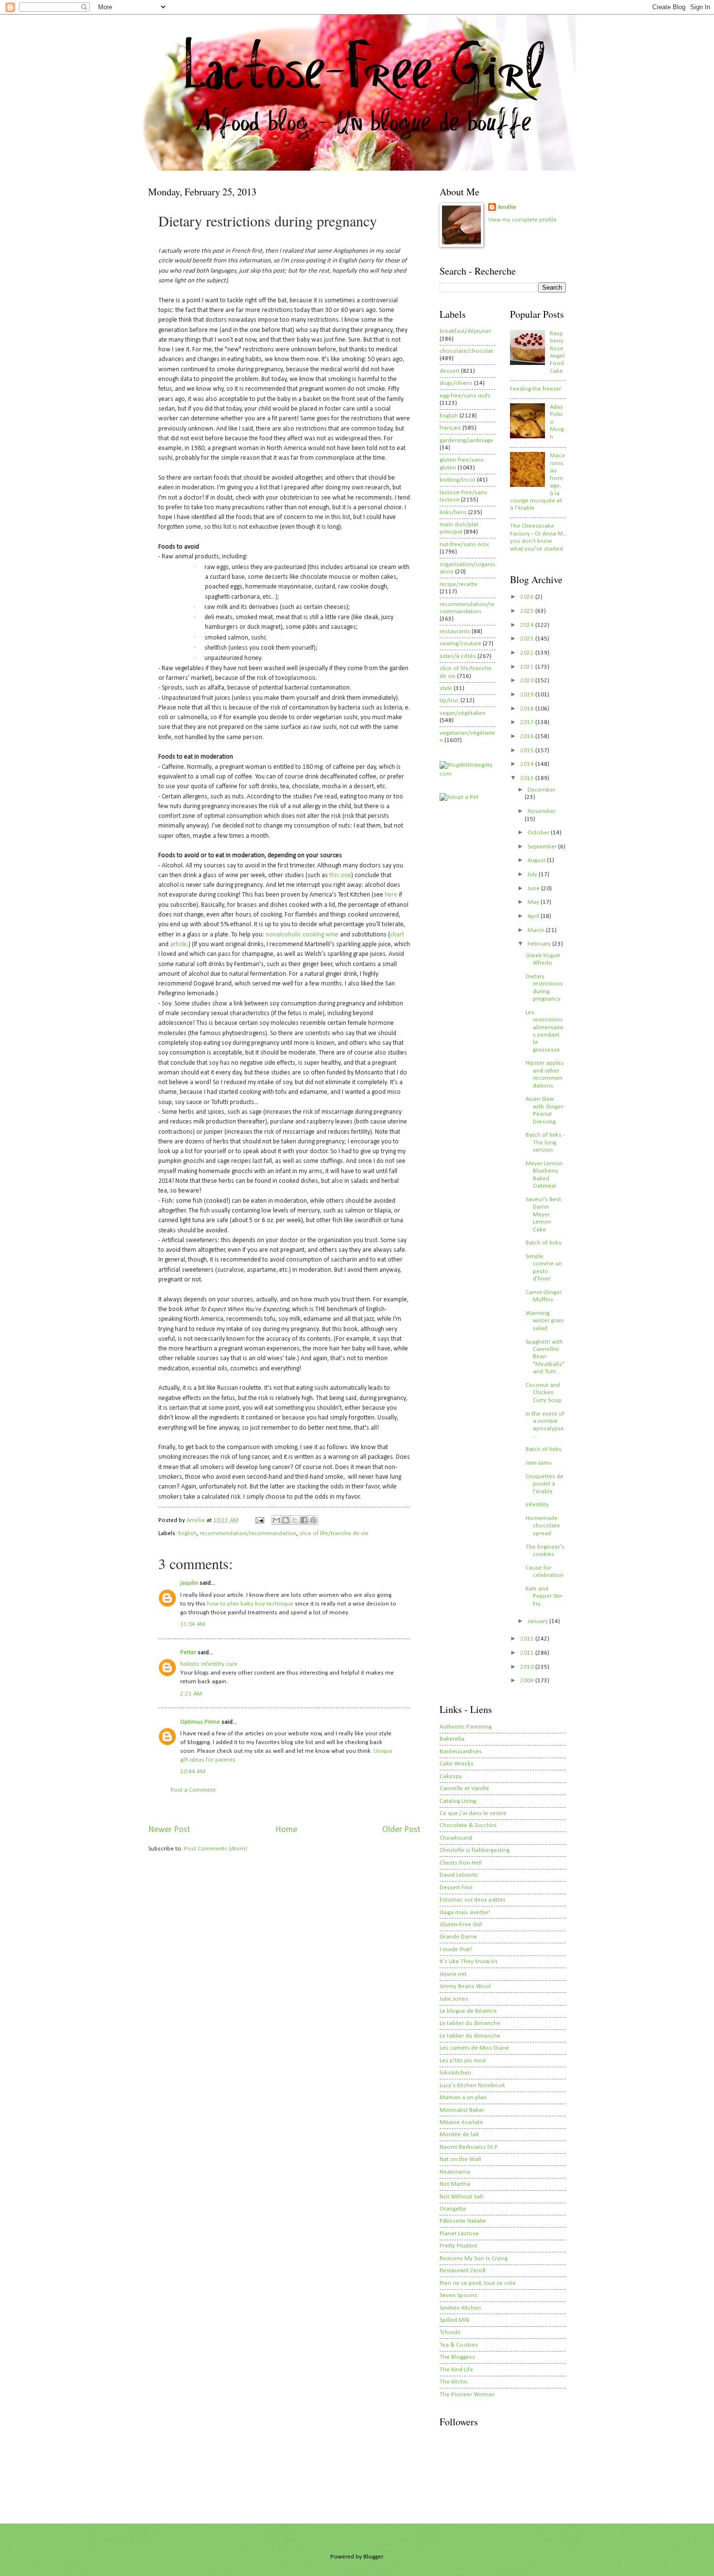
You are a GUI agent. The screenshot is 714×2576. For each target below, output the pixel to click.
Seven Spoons (459, 2295)
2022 (528, 653)
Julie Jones (454, 1999)
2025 (528, 611)
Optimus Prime (200, 1722)
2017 (528, 722)
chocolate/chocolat (466, 351)
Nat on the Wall (460, 2159)
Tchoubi (450, 2332)
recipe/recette (459, 584)
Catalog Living (458, 1801)
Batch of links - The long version (545, 1142)
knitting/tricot (458, 480)
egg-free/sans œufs (465, 396)
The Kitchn (453, 2382)
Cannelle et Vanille (464, 1789)
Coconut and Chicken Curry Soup (544, 1393)
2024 (528, 625)
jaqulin (189, 1583)
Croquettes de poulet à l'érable (544, 1484)
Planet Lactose (459, 2234)
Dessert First (456, 1888)
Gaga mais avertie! (465, 1912)
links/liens (453, 512)
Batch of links (544, 1243)
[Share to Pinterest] (313, 1520)
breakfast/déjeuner (465, 331)
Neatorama (455, 2172)
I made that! (456, 1949)
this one (340, 875)
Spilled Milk (455, 2320)
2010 (528, 1667)
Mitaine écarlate (461, 2122)
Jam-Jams (539, 1463)
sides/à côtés (458, 656)
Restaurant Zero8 (463, 2271)
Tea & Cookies (459, 2345)
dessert (450, 371)
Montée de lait (459, 2135)
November (542, 811)
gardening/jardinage (466, 441)
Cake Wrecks (457, 1764)
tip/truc (449, 700)
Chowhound (456, 1838)
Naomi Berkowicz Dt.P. (469, 2147)
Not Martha (455, 2184)
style (446, 688)
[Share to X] (295, 1520)
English (187, 1533)
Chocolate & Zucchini (468, 1825)
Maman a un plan (463, 2098)
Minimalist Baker (462, 2110)
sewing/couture (460, 644)
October (539, 833)
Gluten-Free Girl (461, 1925)
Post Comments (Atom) (216, 1849)
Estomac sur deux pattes (473, 1900)
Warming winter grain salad (545, 1321)
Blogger (373, 2557)
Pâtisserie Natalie (463, 2221)
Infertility (537, 1505)
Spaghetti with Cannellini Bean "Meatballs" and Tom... (545, 1357)
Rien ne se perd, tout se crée (478, 2283)
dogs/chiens (456, 383)
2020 (528, 681)
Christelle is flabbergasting (475, 1850)
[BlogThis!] (286, 1520)
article (178, 944)
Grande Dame (458, 1937)
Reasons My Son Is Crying (474, 2258)
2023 (528, 639)
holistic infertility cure (209, 1664)
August (537, 860)
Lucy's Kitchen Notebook (472, 2085)
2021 (528, 667)
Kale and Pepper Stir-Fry (544, 1596)
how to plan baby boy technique (251, 1604)
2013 (528, 778)
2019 (528, 695)
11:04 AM (193, 1624)
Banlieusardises (461, 1752)
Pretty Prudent (459, 2246)
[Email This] (276, 1520)
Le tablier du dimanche (470, 2023)
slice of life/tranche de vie (334, 1533)
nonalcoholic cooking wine (302, 935)
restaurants (455, 631)
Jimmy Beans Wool (465, 1986)
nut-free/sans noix (464, 545)
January (538, 1621)
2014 (528, 764)
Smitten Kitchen (460, 2308)
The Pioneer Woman (467, 2394)
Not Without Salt (461, 2197)
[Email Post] (259, 1520)
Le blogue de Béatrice (468, 2011)
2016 (528, 736)
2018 (528, 709)
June (534, 889)
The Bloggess (457, 2357)
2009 (528, 1681)
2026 (528, 597)
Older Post (401, 1830)
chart (397, 935)
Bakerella (452, 1739)
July (533, 874)
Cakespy (451, 1776)
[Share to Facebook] (304, 1520)
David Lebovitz (459, 1875)
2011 (528, 1653)
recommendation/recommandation (248, 1533)
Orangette (453, 2209)
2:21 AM (191, 1694)
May (534, 902)
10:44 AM (193, 1772)
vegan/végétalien (463, 713)
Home (286, 1830)
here (391, 895)
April (534, 916)
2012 (528, 1639)
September (543, 847)
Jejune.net (453, 1974)
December (541, 790)
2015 (528, 751)
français (450, 428)
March (537, 930)
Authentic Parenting (466, 1727)
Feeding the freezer (535, 389)
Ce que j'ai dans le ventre (473, 1813)
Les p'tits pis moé (463, 2061)
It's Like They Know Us (469, 1962)
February (540, 944)
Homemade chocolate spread (543, 1526)
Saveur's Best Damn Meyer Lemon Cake (543, 1215)
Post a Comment (193, 1790)
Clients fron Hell (461, 1863)
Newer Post (169, 1830)
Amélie (507, 207)
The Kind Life (456, 2370)
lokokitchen (455, 2073)
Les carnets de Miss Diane (474, 2048)
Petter (188, 1652)
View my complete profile (522, 220)
